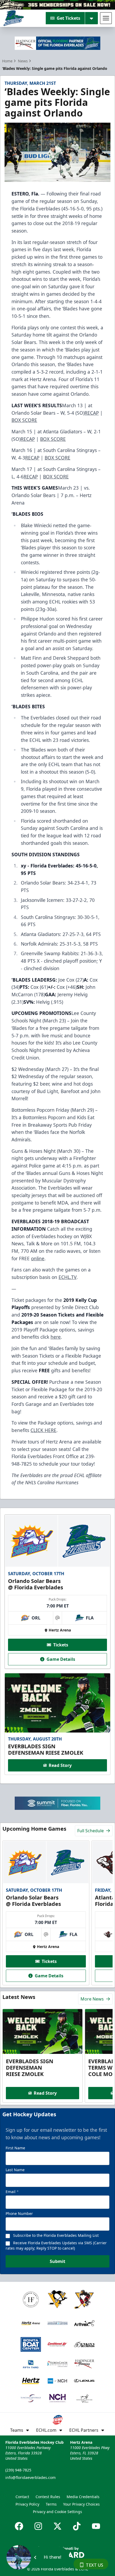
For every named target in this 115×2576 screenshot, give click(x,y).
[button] (37, 2557)
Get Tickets (68, 18)
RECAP (92, 413)
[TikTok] (77, 2526)
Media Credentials (83, 2497)
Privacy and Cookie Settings (57, 2512)
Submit (57, 2261)
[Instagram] (38, 2526)
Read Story (60, 1765)
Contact (22, 2497)
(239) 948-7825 (18, 2470)
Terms (51, 2504)
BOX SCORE (24, 420)
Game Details (61, 1659)
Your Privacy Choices (81, 2504)
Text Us (95, 2565)
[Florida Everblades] (14, 18)
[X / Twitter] (57, 2526)
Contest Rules (48, 2497)
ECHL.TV (68, 1277)
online (38, 1258)
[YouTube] (96, 2526)
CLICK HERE (43, 1430)
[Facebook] (19, 2526)
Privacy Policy (27, 2504)
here (56, 1337)
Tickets (61, 1645)
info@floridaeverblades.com (30, 2477)
